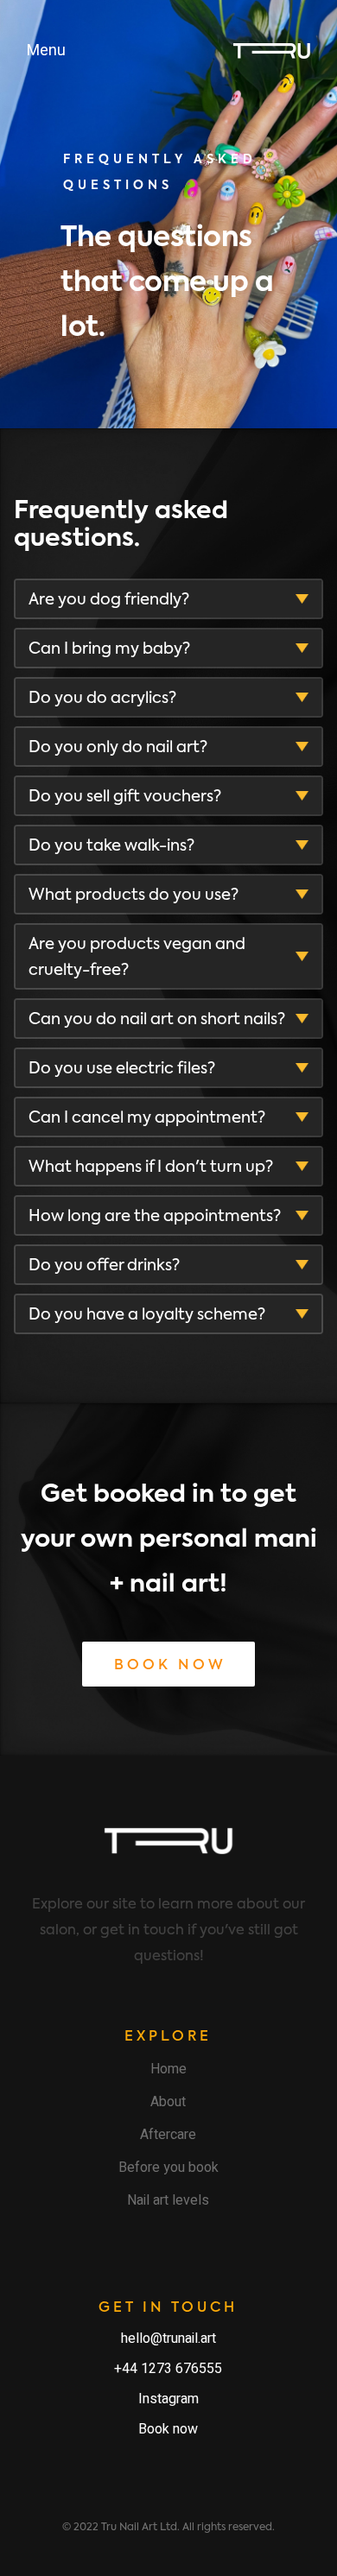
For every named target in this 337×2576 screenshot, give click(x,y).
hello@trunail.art (168, 2339)
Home (168, 2069)
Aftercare (168, 2135)
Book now (168, 2429)
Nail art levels (168, 2200)
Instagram (168, 2399)
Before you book (168, 2168)
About (168, 2102)
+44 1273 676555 (168, 2369)
